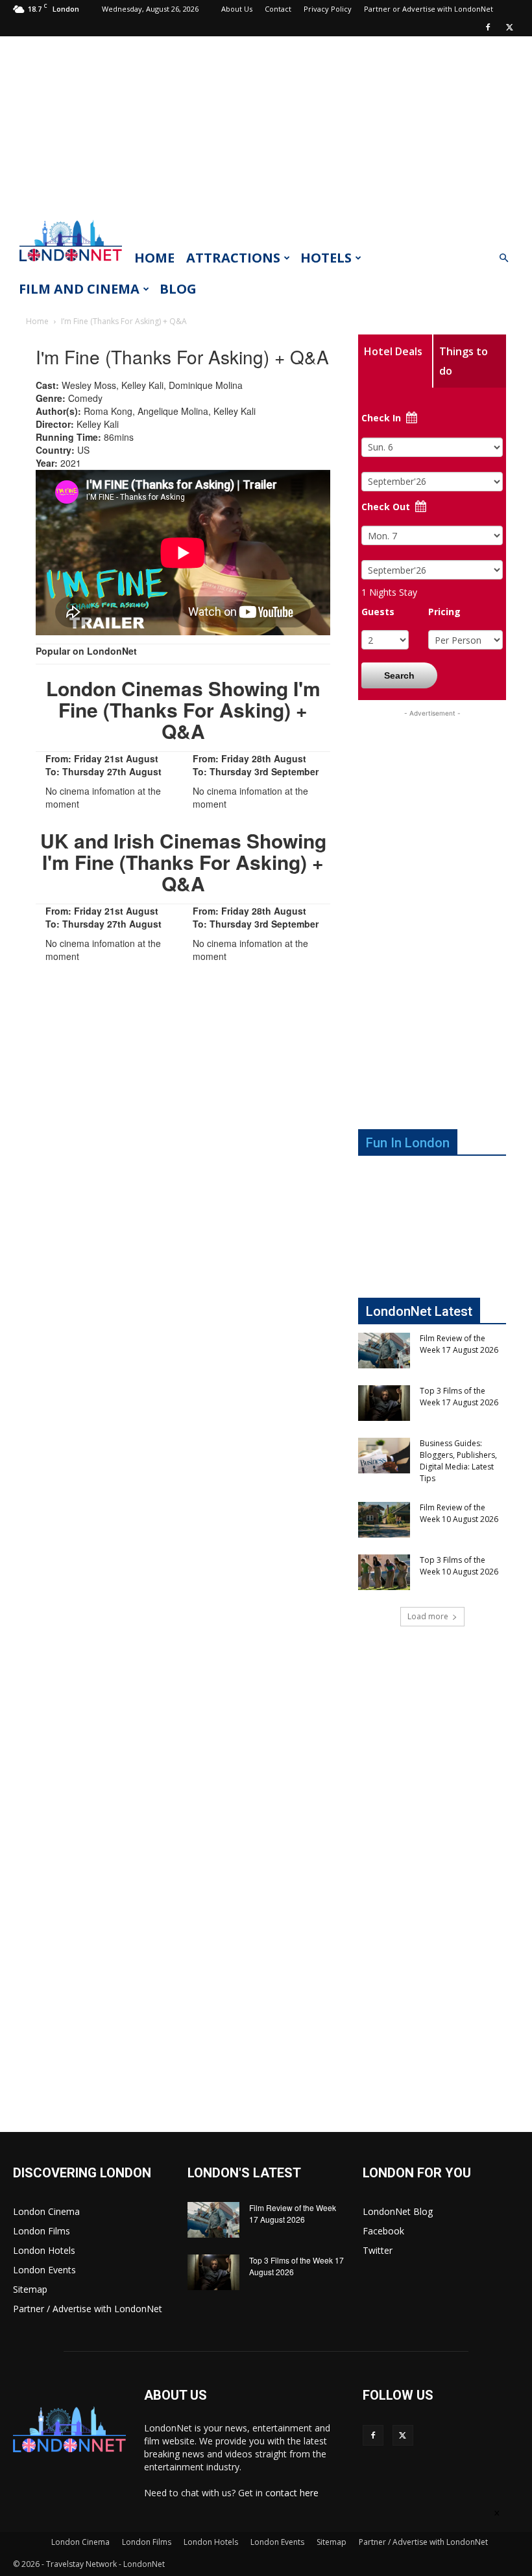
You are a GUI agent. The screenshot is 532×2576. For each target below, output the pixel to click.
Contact (278, 9)
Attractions (233, 258)
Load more (428, 1616)
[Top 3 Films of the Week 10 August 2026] (384, 1572)
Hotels (326, 258)
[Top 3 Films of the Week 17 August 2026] (384, 1403)
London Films (42, 2231)
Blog (178, 289)
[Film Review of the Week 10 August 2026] (384, 1520)
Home (154, 258)
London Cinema (46, 2211)
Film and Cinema (79, 289)
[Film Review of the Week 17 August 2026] (384, 1351)
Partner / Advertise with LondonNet (88, 2309)
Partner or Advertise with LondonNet (429, 9)
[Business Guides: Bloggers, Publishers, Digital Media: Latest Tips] (384, 1456)
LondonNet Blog (398, 2211)
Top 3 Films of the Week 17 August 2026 (459, 1397)
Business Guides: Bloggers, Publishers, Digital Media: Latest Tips (458, 1461)
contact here (292, 2493)
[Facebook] (488, 27)
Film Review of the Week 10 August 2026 (459, 1513)
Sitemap (30, 2289)
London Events (44, 2270)
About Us (237, 9)
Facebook (383, 2231)
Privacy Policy (328, 9)
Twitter (378, 2250)
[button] (503, 258)
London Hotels (44, 2250)
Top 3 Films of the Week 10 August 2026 (459, 1566)
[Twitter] (509, 27)
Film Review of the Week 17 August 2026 (459, 1344)
